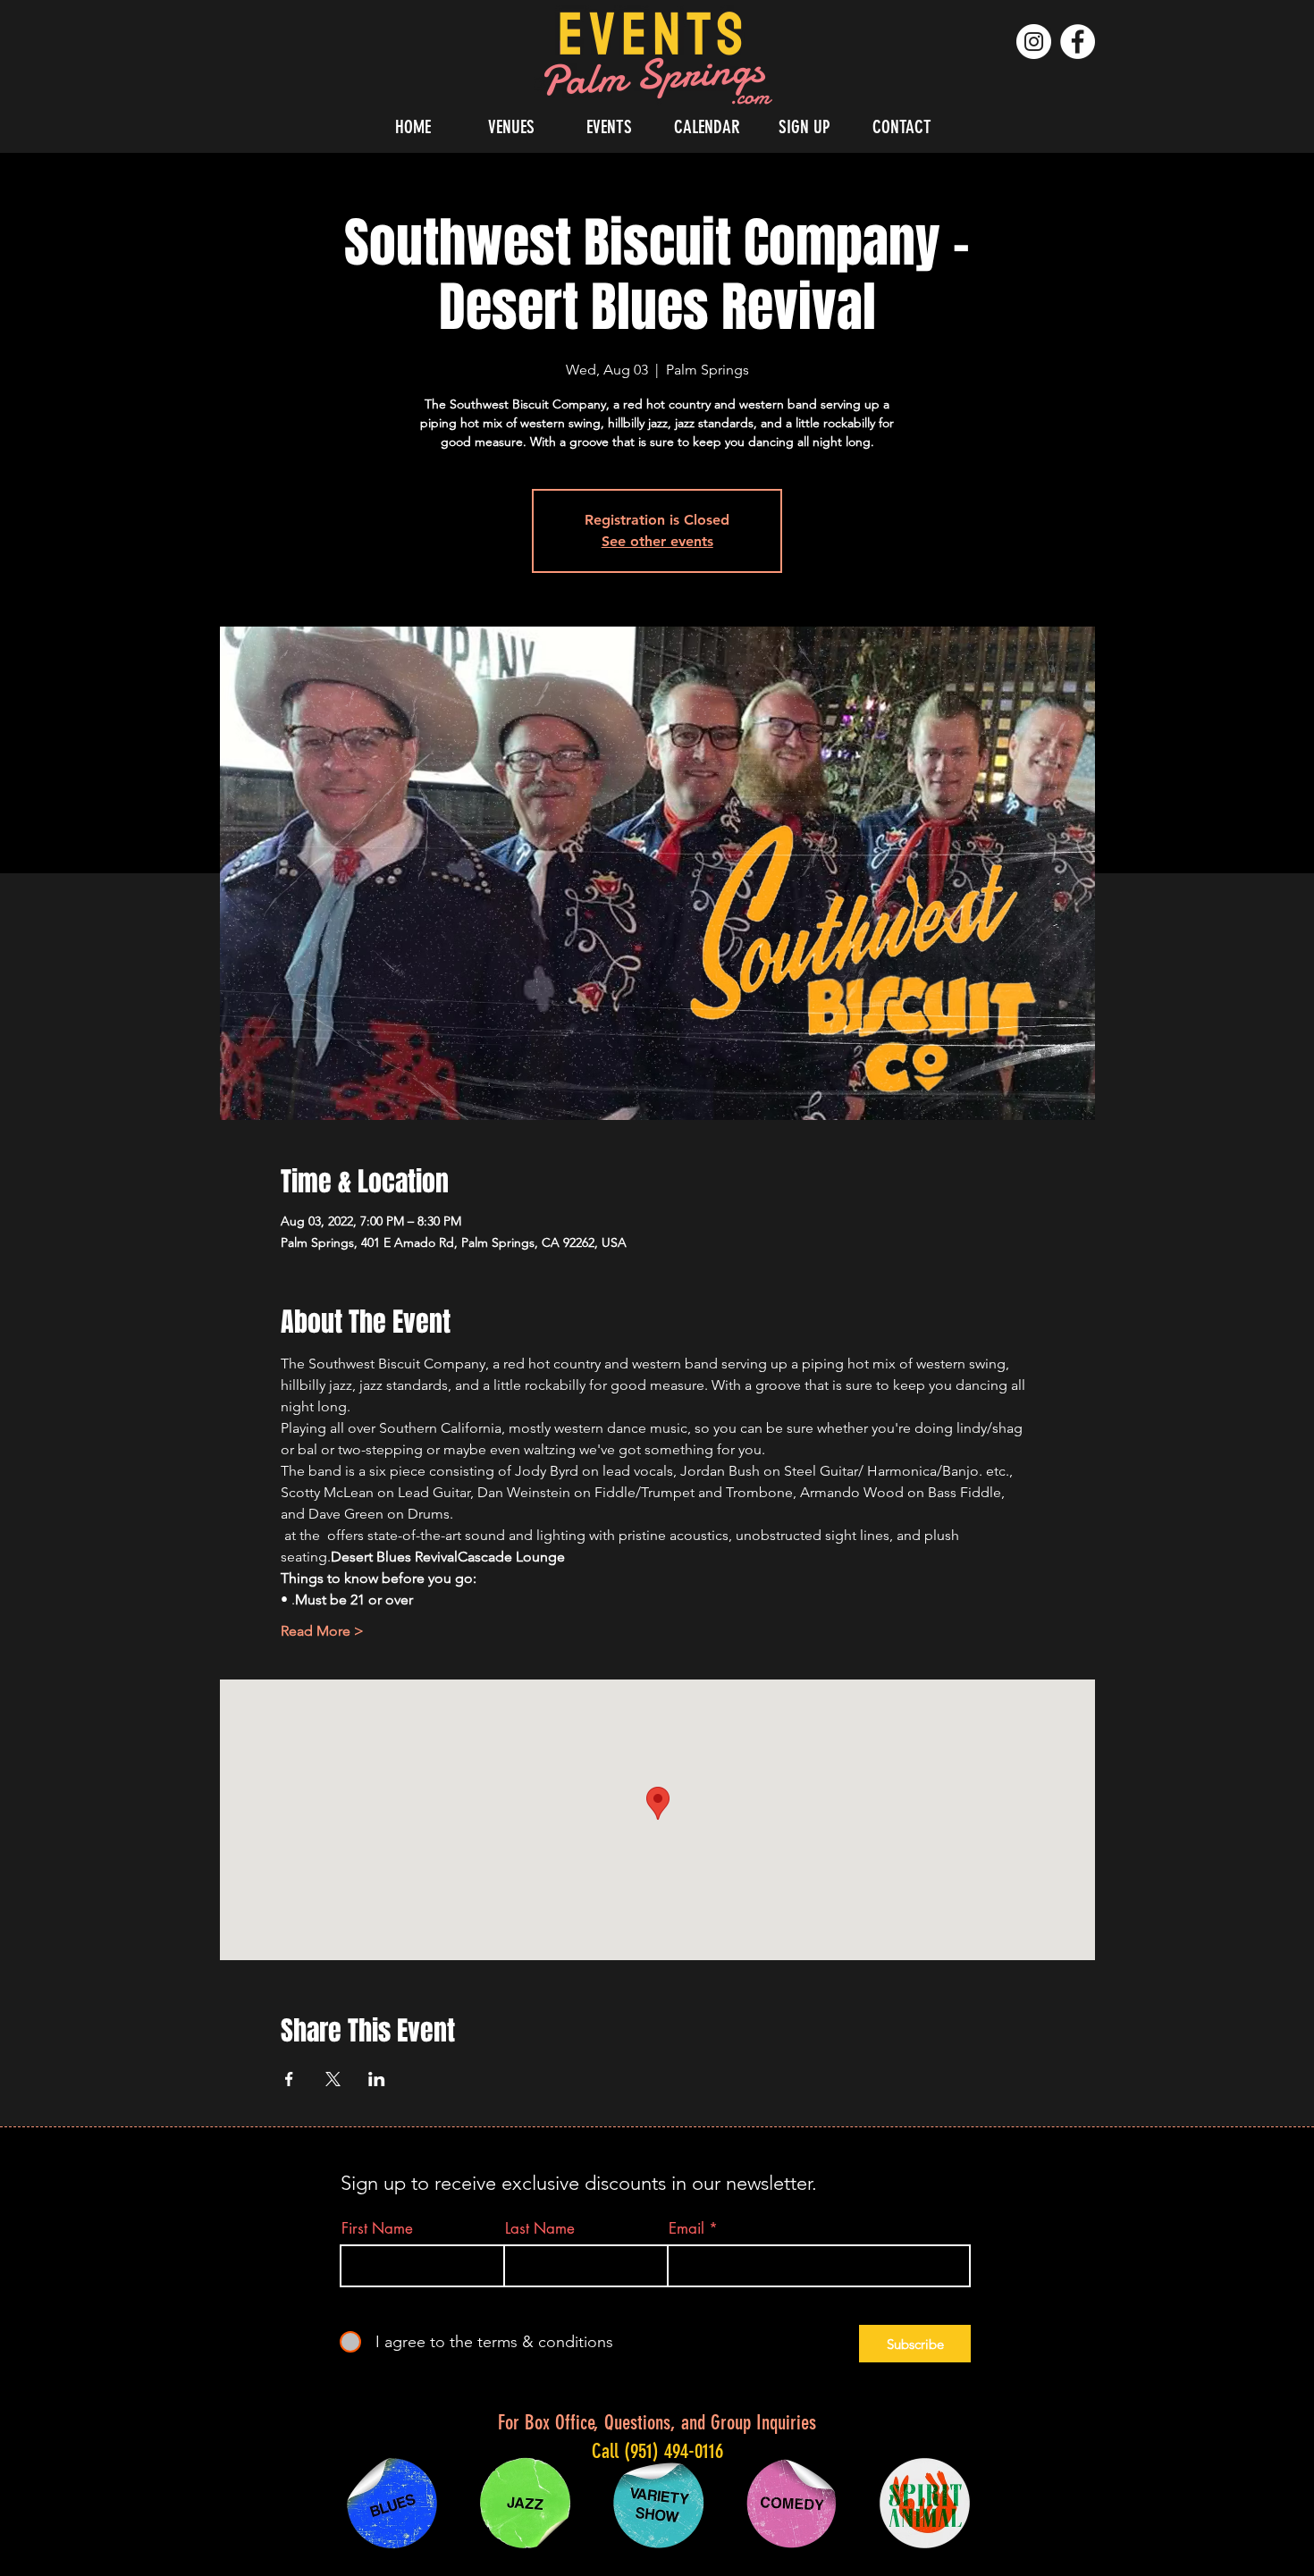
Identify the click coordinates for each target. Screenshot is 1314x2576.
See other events (657, 541)
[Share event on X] (333, 2079)
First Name (377, 2229)
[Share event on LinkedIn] (377, 2079)
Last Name (540, 2229)
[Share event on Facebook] (289, 2079)
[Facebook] (1078, 42)
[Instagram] (1034, 42)
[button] (511, 126)
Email (686, 2229)
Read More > (322, 1631)
